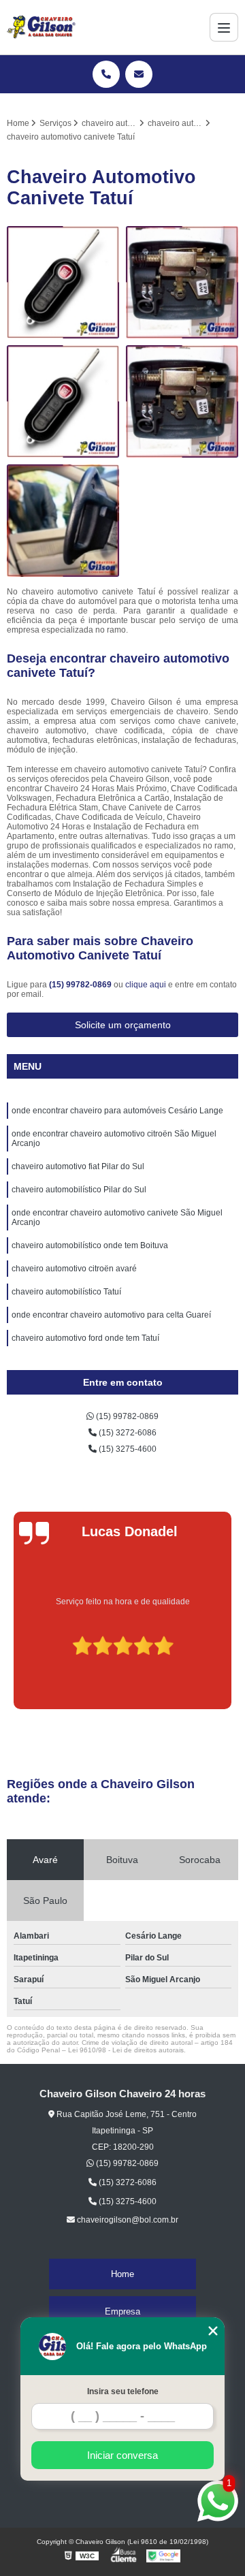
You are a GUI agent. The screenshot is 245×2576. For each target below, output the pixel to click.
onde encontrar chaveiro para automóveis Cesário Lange (117, 1111)
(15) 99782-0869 (81, 985)
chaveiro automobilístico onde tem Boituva (90, 1245)
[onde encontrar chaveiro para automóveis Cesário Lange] (63, 521)
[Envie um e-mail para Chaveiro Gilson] (139, 74)
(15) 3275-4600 (127, 1449)
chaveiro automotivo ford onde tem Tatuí (85, 1338)
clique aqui (146, 985)
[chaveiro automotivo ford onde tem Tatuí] (63, 401)
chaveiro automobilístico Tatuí (66, 1292)
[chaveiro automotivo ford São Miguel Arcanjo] (182, 282)
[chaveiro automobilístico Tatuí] (182, 401)
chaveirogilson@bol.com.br (127, 2220)
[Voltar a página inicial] (41, 27)
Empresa (122, 2311)
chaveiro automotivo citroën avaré (74, 1269)
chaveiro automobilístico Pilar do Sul (79, 1190)
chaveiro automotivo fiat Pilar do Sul (78, 1166)
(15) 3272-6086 (127, 1433)
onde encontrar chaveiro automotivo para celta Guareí (111, 1315)
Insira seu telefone (123, 2391)
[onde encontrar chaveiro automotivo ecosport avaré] (63, 282)
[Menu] (224, 27)
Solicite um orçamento (123, 1025)
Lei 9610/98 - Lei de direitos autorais (126, 2050)
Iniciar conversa (122, 2455)
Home (122, 2274)
